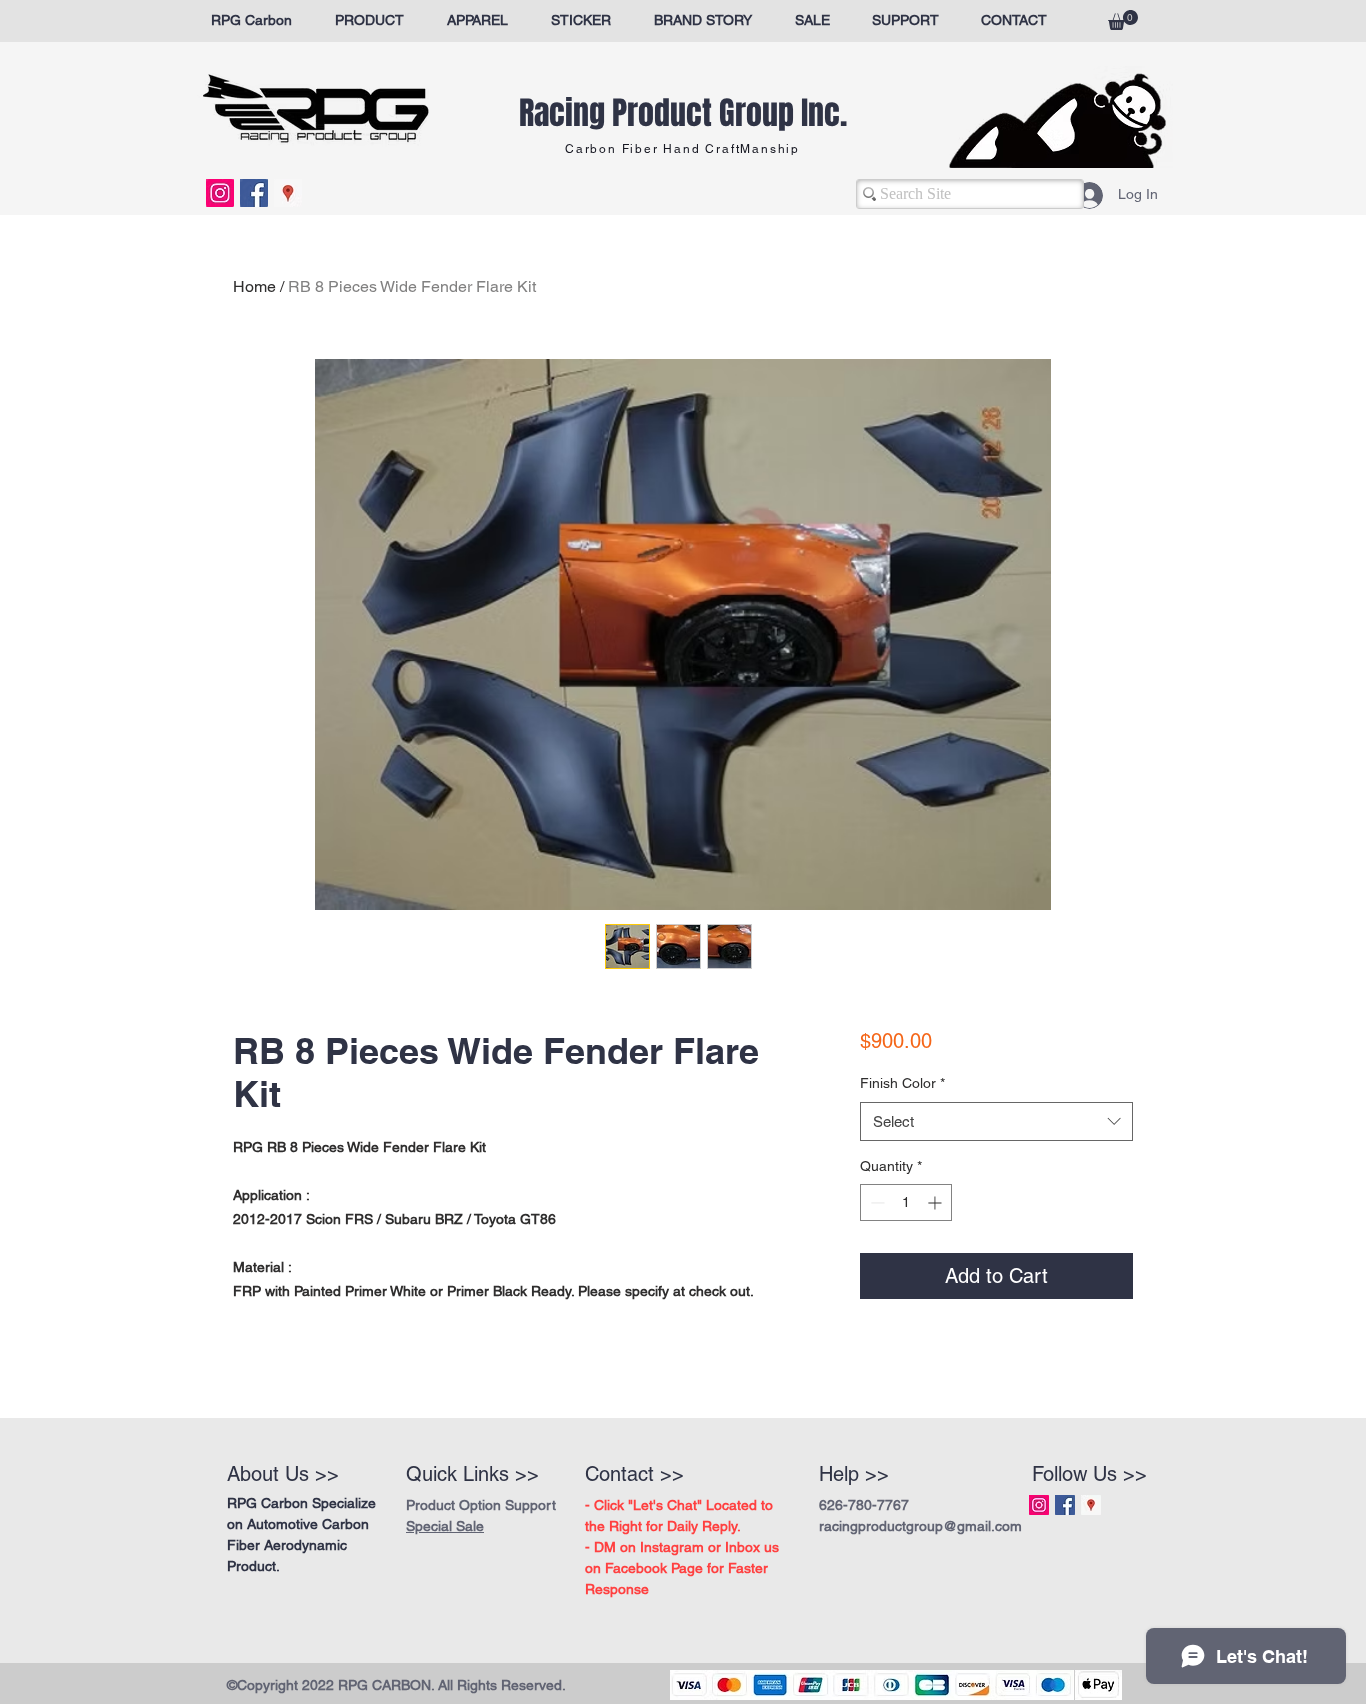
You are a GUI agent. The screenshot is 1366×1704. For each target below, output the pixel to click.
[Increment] (936, 1254)
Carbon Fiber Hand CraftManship (682, 149)
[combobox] (996, 1173)
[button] (1123, 20)
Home (254, 286)
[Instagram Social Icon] (220, 193)
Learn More (937, 1096)
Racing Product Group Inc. (683, 113)
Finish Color (902, 1135)
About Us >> (283, 1474)
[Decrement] (875, 1254)
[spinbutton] (906, 1254)
